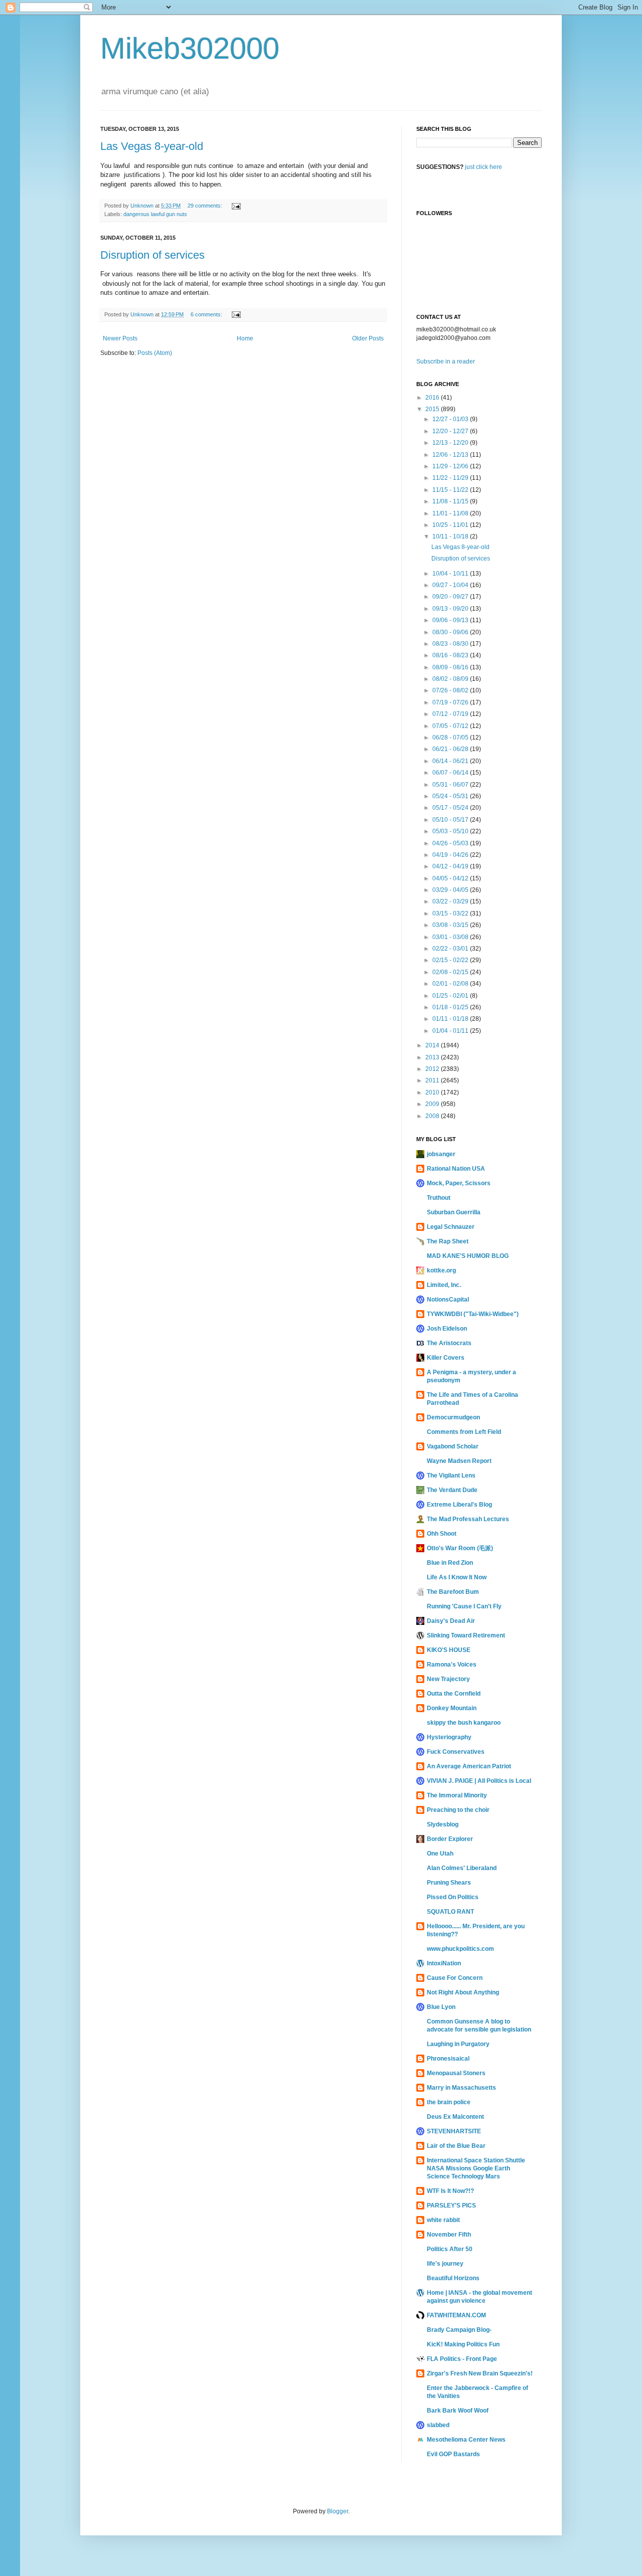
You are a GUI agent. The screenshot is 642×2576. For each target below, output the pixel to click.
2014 (433, 1045)
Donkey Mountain (452, 1708)
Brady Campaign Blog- (459, 2330)
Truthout (439, 1198)
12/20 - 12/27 (451, 431)
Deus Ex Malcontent (455, 2117)
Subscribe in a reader (446, 361)
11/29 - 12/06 (451, 466)
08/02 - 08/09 (451, 679)
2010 (433, 1092)
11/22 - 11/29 (451, 478)
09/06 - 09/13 (451, 620)
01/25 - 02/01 (451, 996)
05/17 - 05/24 (451, 808)
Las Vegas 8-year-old (152, 146)
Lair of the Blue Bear (456, 2146)
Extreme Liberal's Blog (459, 1505)
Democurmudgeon (453, 1417)
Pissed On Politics (453, 1897)
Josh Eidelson (447, 1329)
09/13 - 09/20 (451, 609)
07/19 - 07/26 (451, 702)
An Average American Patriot (469, 1766)
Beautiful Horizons (453, 2278)
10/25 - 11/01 (451, 525)
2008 (433, 1116)
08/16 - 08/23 (451, 655)
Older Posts (368, 338)
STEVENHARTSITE (454, 2131)
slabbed (438, 2425)
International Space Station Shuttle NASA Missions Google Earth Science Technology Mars (476, 2168)
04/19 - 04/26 (451, 855)
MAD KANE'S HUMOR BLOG (468, 1256)
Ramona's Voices (452, 1665)
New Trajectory (448, 1679)
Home (245, 338)
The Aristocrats (449, 1343)
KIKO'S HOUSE (449, 1650)
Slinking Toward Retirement (466, 1635)
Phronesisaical (448, 2059)
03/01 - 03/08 (451, 937)
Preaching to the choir (458, 1810)
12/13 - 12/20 (451, 443)
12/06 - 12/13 (451, 455)
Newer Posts (120, 338)
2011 (433, 1080)
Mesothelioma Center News (466, 2440)
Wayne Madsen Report (459, 1461)
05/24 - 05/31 (451, 796)
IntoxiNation (444, 1963)
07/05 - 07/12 (451, 726)
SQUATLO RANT (450, 1912)
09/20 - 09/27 (451, 597)
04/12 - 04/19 (451, 866)
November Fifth (449, 2235)
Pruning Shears (449, 1883)
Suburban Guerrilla (454, 1212)
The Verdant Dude (452, 1490)
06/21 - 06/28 (451, 749)
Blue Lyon (441, 2007)
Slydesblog (443, 1824)
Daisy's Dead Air (451, 1621)
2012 (433, 1069)
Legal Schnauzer (451, 1227)
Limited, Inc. (444, 1285)
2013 (433, 1057)
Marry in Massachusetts (461, 2088)
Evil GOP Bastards (453, 2454)
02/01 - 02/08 (451, 984)
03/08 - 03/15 (451, 925)
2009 (433, 1104)
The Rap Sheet (448, 1241)
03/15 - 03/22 (451, 913)
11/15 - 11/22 (451, 490)
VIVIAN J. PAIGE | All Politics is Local (479, 1781)
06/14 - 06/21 (451, 761)
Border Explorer (450, 1839)
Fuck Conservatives (456, 1752)
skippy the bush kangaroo (464, 1723)
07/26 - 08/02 (451, 690)
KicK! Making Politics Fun (463, 2344)
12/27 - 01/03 (451, 419)
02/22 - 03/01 (451, 949)
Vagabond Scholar (453, 1446)
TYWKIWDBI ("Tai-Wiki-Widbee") (473, 1314)
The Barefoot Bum (453, 1592)
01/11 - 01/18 (451, 1019)
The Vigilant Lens (451, 1476)
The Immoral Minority (457, 1795)
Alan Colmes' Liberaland (462, 1868)
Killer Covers (446, 1358)
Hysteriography (449, 1737)
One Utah (440, 1854)
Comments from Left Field (464, 1432)
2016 (433, 398)
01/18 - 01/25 (451, 1007)
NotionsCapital (448, 1300)
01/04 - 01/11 (451, 1031)
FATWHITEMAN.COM (456, 2315)
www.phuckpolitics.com (460, 1949)
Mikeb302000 (190, 48)
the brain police (449, 2102)
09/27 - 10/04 (451, 585)
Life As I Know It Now (457, 1577)
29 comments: (206, 206)
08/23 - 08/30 (451, 644)
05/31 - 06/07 (451, 785)
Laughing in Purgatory (458, 2044)
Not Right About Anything (463, 1992)
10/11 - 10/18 (451, 536)
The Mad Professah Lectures (468, 1519)
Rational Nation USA (456, 1169)
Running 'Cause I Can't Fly (464, 1606)
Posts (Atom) (155, 353)
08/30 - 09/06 (451, 632)
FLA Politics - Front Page (462, 2359)
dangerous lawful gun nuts (155, 214)
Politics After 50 (450, 2249)
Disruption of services (152, 255)
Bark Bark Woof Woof (458, 2411)
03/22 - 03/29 (451, 901)
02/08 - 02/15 (451, 972)
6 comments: (207, 314)
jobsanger (441, 1154)
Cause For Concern (455, 1978)
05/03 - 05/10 (451, 831)
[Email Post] (236, 206)
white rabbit (443, 2220)
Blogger (338, 2511)
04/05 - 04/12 (451, 878)
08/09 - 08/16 (451, 667)
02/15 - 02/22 (451, 960)
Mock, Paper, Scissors (459, 1183)
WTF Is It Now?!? (450, 2191)
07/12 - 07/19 (451, 714)
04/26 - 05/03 (451, 843)
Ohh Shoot (442, 1534)
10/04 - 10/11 (451, 574)
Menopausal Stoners (456, 2073)
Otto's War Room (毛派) (460, 1548)
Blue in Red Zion (450, 1563)
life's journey (445, 2264)
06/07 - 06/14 (451, 773)
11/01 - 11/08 (451, 513)
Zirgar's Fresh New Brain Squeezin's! (480, 2373)
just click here (484, 167)
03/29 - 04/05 (451, 890)
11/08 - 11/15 (451, 501)
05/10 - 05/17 (451, 820)
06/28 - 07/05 (451, 738)
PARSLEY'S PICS (451, 2205)
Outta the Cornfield (454, 1694)
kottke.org (441, 1270)
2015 (433, 409)
